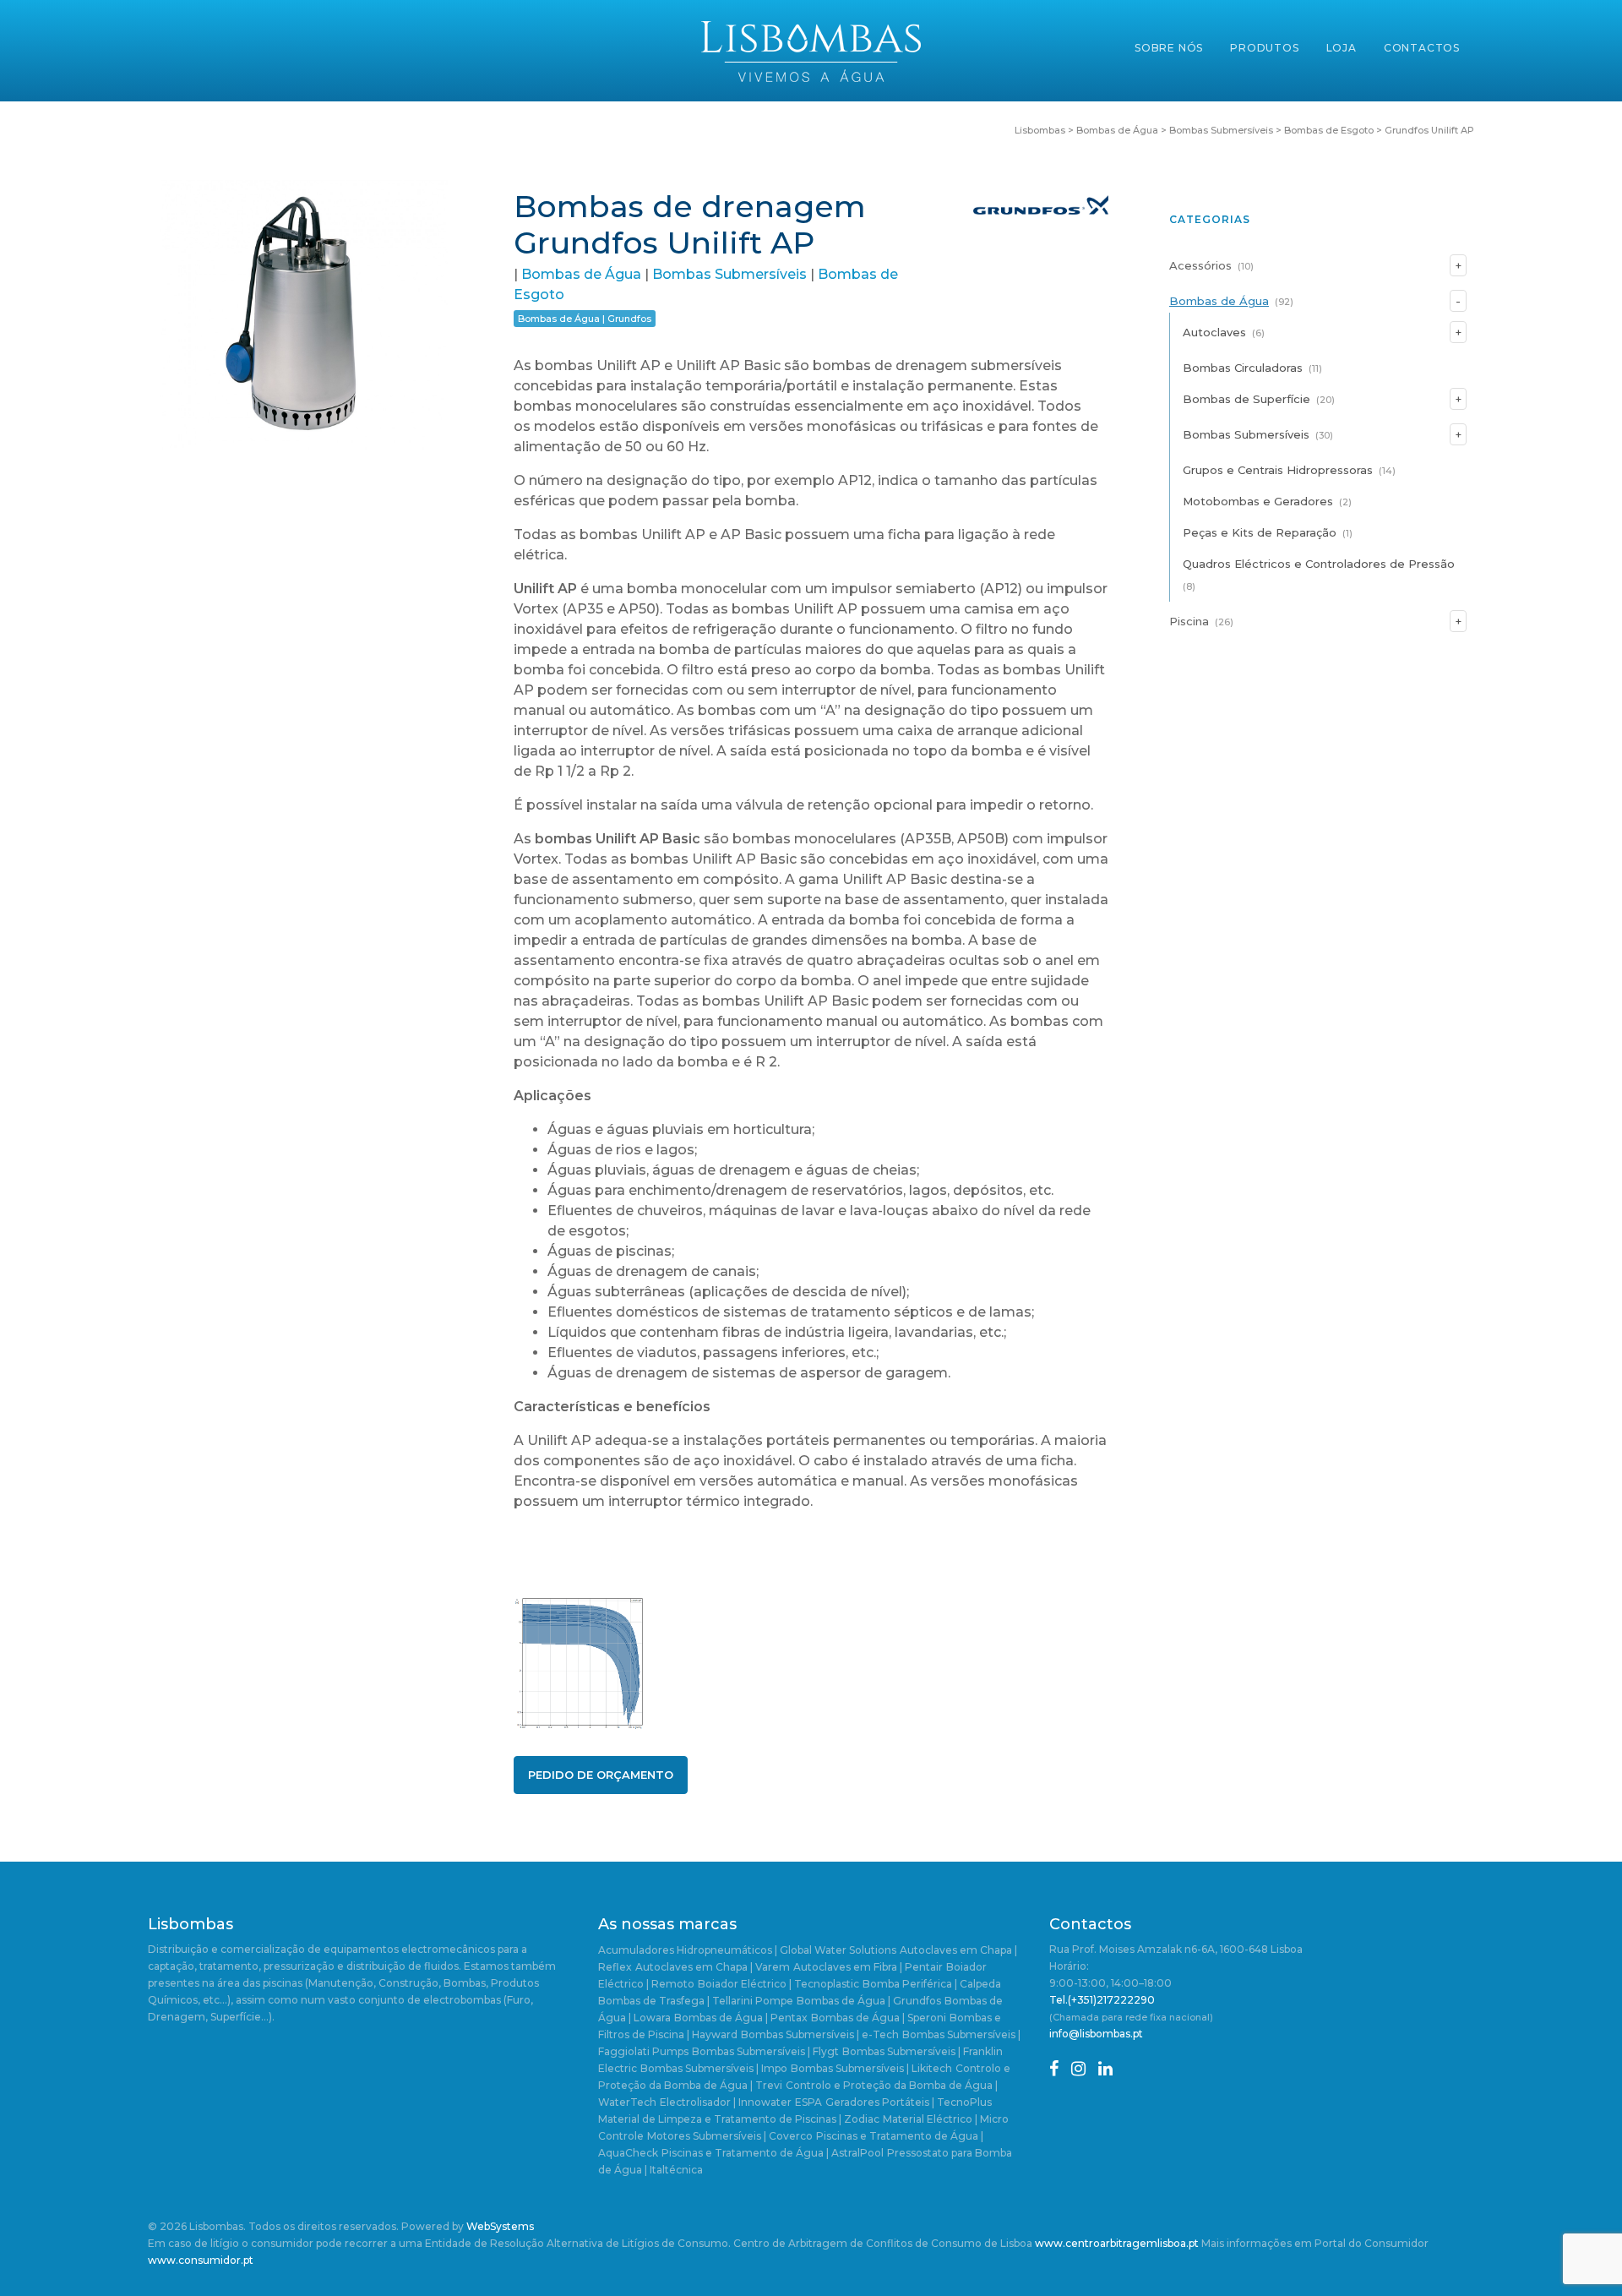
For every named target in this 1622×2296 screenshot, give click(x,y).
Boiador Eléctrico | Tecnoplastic (778, 1984)
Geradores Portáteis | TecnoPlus (909, 2102)
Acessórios (1200, 265)
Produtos (1264, 48)
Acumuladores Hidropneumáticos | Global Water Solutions (747, 1950)
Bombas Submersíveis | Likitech (871, 2068)
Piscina (1189, 621)
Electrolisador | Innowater (726, 2102)
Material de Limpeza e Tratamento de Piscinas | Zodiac (739, 2119)
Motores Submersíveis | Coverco (730, 2136)
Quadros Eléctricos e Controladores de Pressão (1319, 564)
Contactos (1422, 48)
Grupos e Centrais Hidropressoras (1278, 470)
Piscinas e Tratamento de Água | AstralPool (773, 2153)
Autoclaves (1214, 332)
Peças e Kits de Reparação (1260, 532)
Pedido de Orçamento (601, 1775)
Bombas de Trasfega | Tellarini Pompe (696, 2001)
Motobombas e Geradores (1258, 501)
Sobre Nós (1169, 48)
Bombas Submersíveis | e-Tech (820, 2034)
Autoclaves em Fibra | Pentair (868, 1967)
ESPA (808, 2102)
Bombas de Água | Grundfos (585, 319)
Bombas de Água (581, 274)
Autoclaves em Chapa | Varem (713, 1967)
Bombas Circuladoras (1243, 368)
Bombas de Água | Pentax (741, 2018)
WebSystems (500, 2226)
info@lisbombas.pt (1096, 2034)
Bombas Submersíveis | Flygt (765, 2051)
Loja (1342, 48)
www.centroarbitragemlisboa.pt (1117, 2243)
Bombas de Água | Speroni (879, 2018)
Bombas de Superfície (1246, 399)
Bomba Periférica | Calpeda (932, 1984)
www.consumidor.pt (201, 2260)
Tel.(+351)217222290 (1102, 2000)
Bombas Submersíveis (729, 274)
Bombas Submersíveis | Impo (714, 2068)
